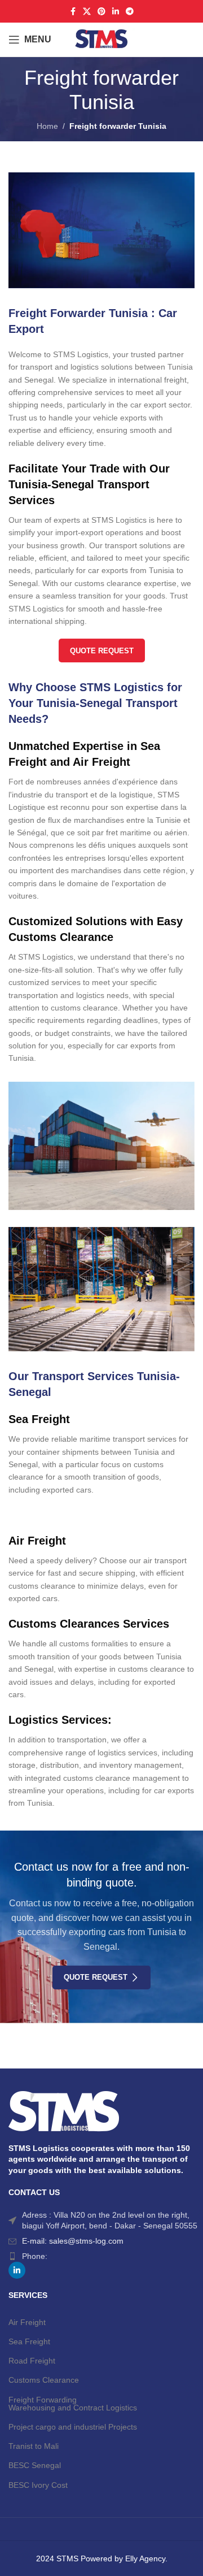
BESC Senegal (35, 2465)
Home (47, 126)
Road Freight (32, 2361)
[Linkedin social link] (116, 12)
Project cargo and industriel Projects (73, 2427)
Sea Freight (29, 2341)
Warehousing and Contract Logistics (73, 2408)
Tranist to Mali (34, 2446)
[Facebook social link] (73, 12)
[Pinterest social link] (101, 12)
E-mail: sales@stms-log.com (73, 2241)
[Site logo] (101, 39)
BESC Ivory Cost (38, 2485)
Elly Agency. (146, 2558)
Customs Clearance (44, 2380)
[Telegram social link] (130, 12)
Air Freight (27, 2322)
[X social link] (87, 12)
